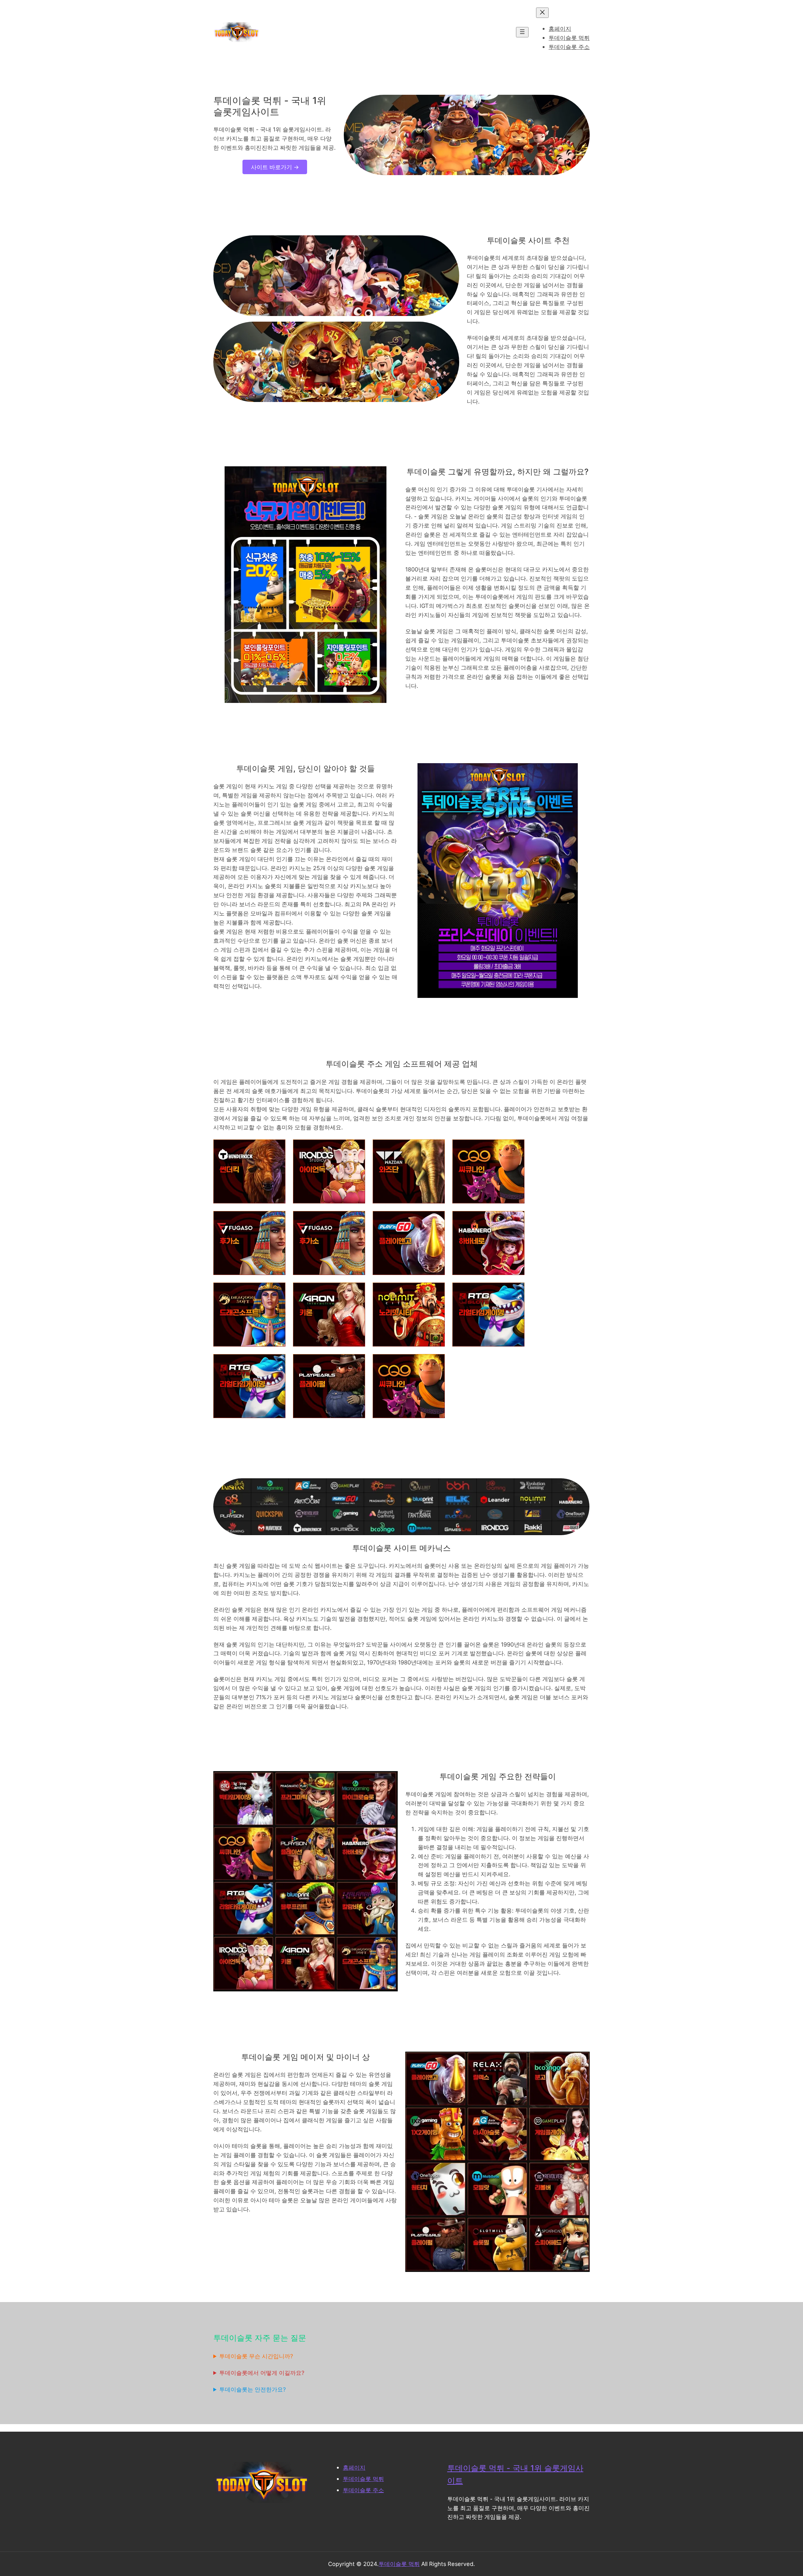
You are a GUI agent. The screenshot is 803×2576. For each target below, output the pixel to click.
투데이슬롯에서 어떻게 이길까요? (262, 2373)
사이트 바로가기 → (275, 167)
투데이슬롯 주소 (363, 2490)
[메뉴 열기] (522, 32)
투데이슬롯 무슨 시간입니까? (256, 2356)
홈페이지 (354, 2467)
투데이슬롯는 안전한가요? (253, 2389)
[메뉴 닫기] (542, 13)
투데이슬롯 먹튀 (363, 2479)
